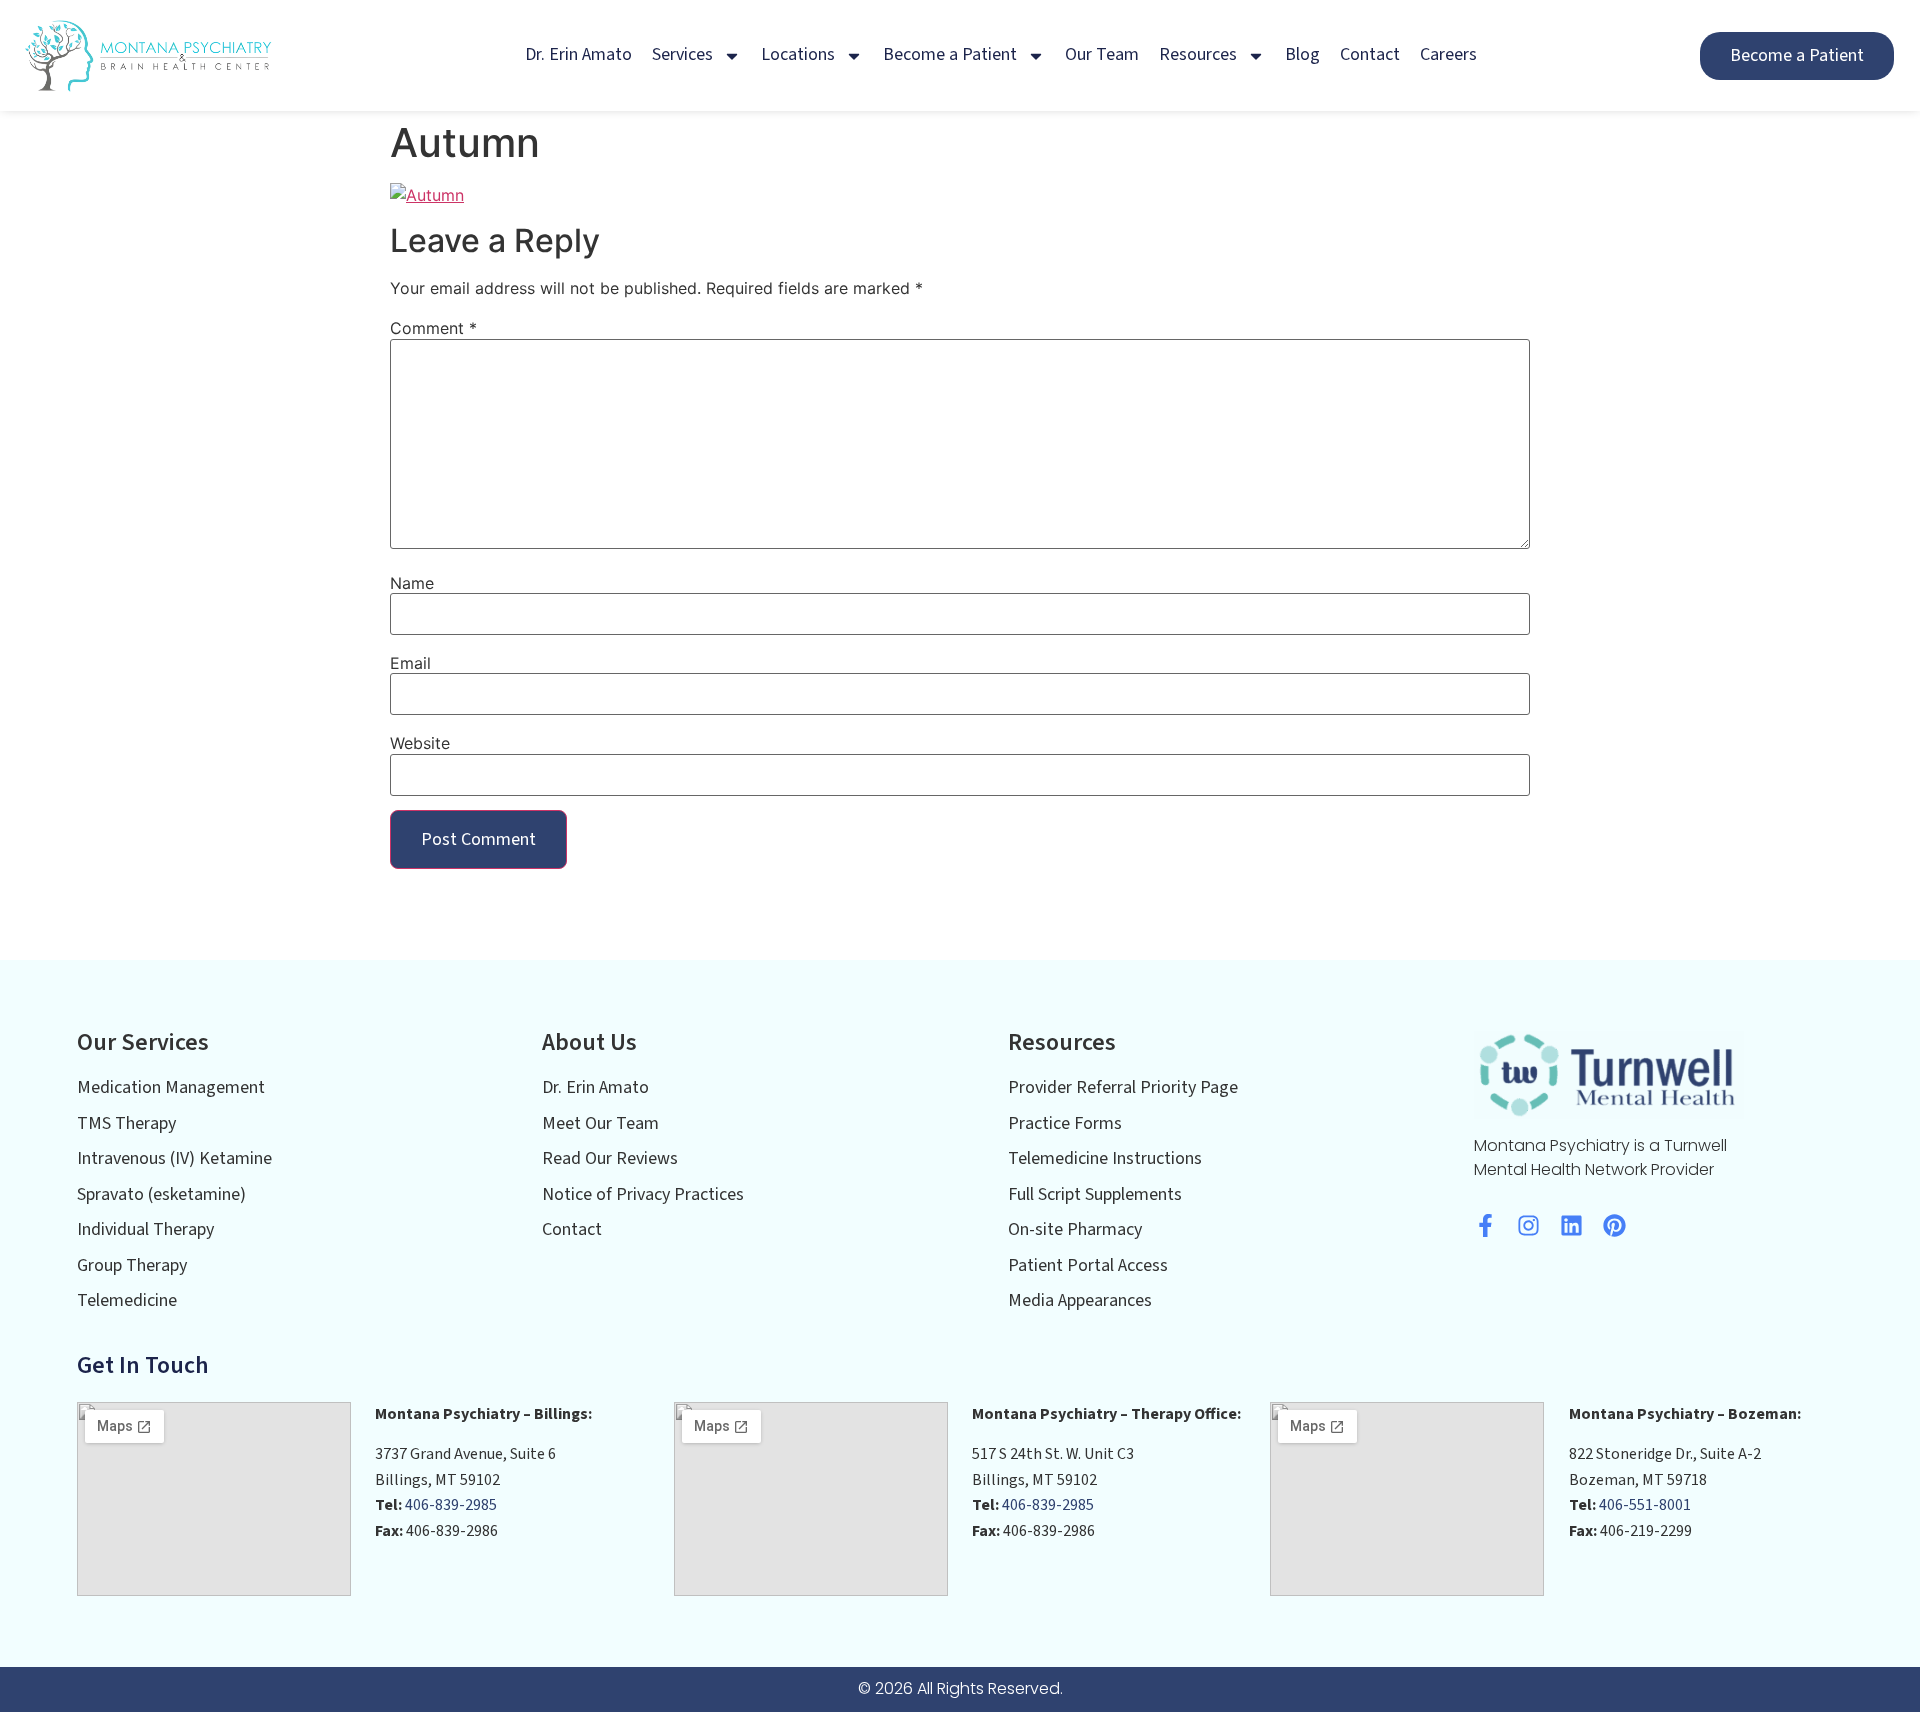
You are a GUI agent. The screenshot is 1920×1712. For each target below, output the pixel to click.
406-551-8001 (1645, 1505)
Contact (1370, 54)
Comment (433, 328)
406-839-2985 (451, 1505)
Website (420, 743)
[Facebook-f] (1485, 1225)
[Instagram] (1528, 1225)
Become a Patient (950, 54)
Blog (1302, 54)
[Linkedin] (1571, 1225)
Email (410, 663)
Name (412, 583)
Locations (798, 54)
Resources (1198, 54)
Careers (1448, 54)
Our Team (1102, 54)
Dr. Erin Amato (578, 54)
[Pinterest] (1614, 1225)
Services (682, 54)
